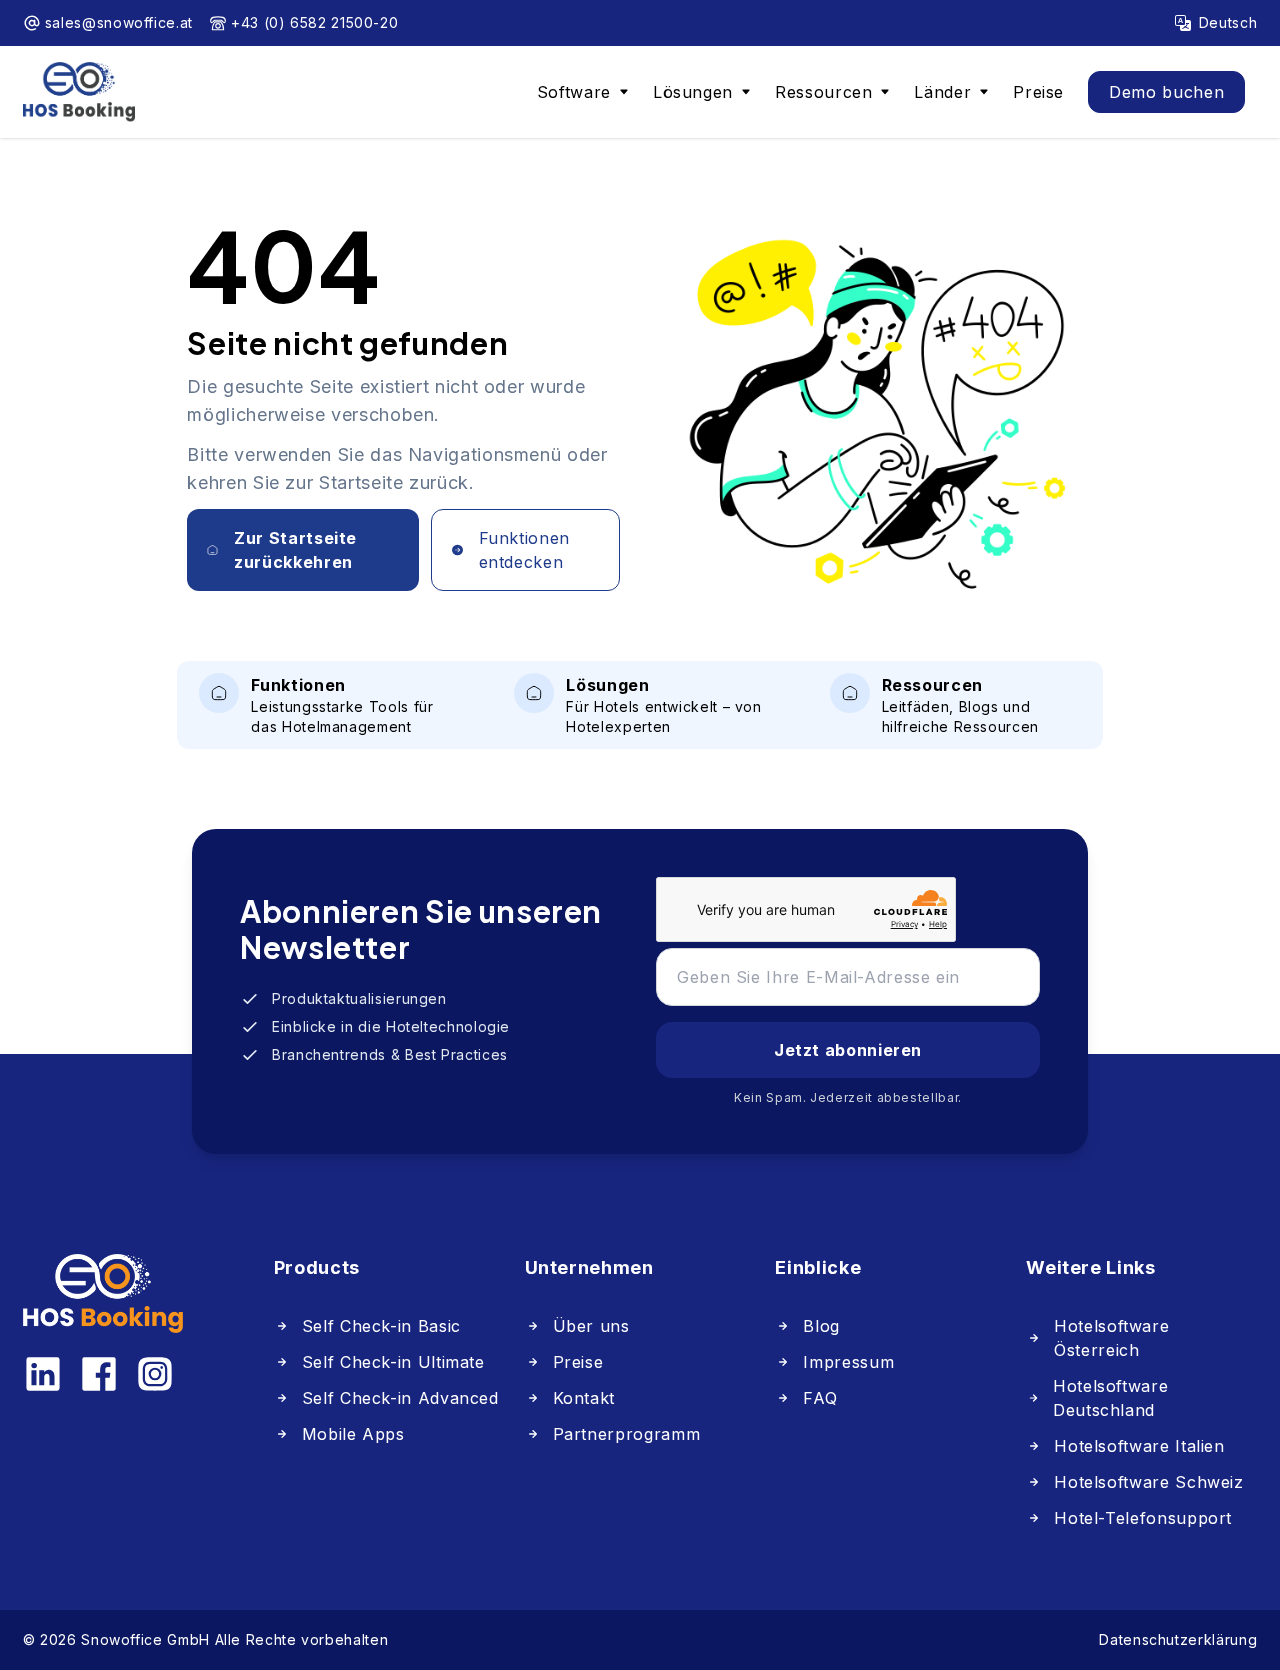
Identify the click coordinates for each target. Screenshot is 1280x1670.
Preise (1038, 92)
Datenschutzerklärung (1178, 1639)
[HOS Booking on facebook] (99, 1374)
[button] (583, 92)
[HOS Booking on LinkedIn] (43, 1374)
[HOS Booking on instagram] (155, 1374)
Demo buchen (1166, 92)
